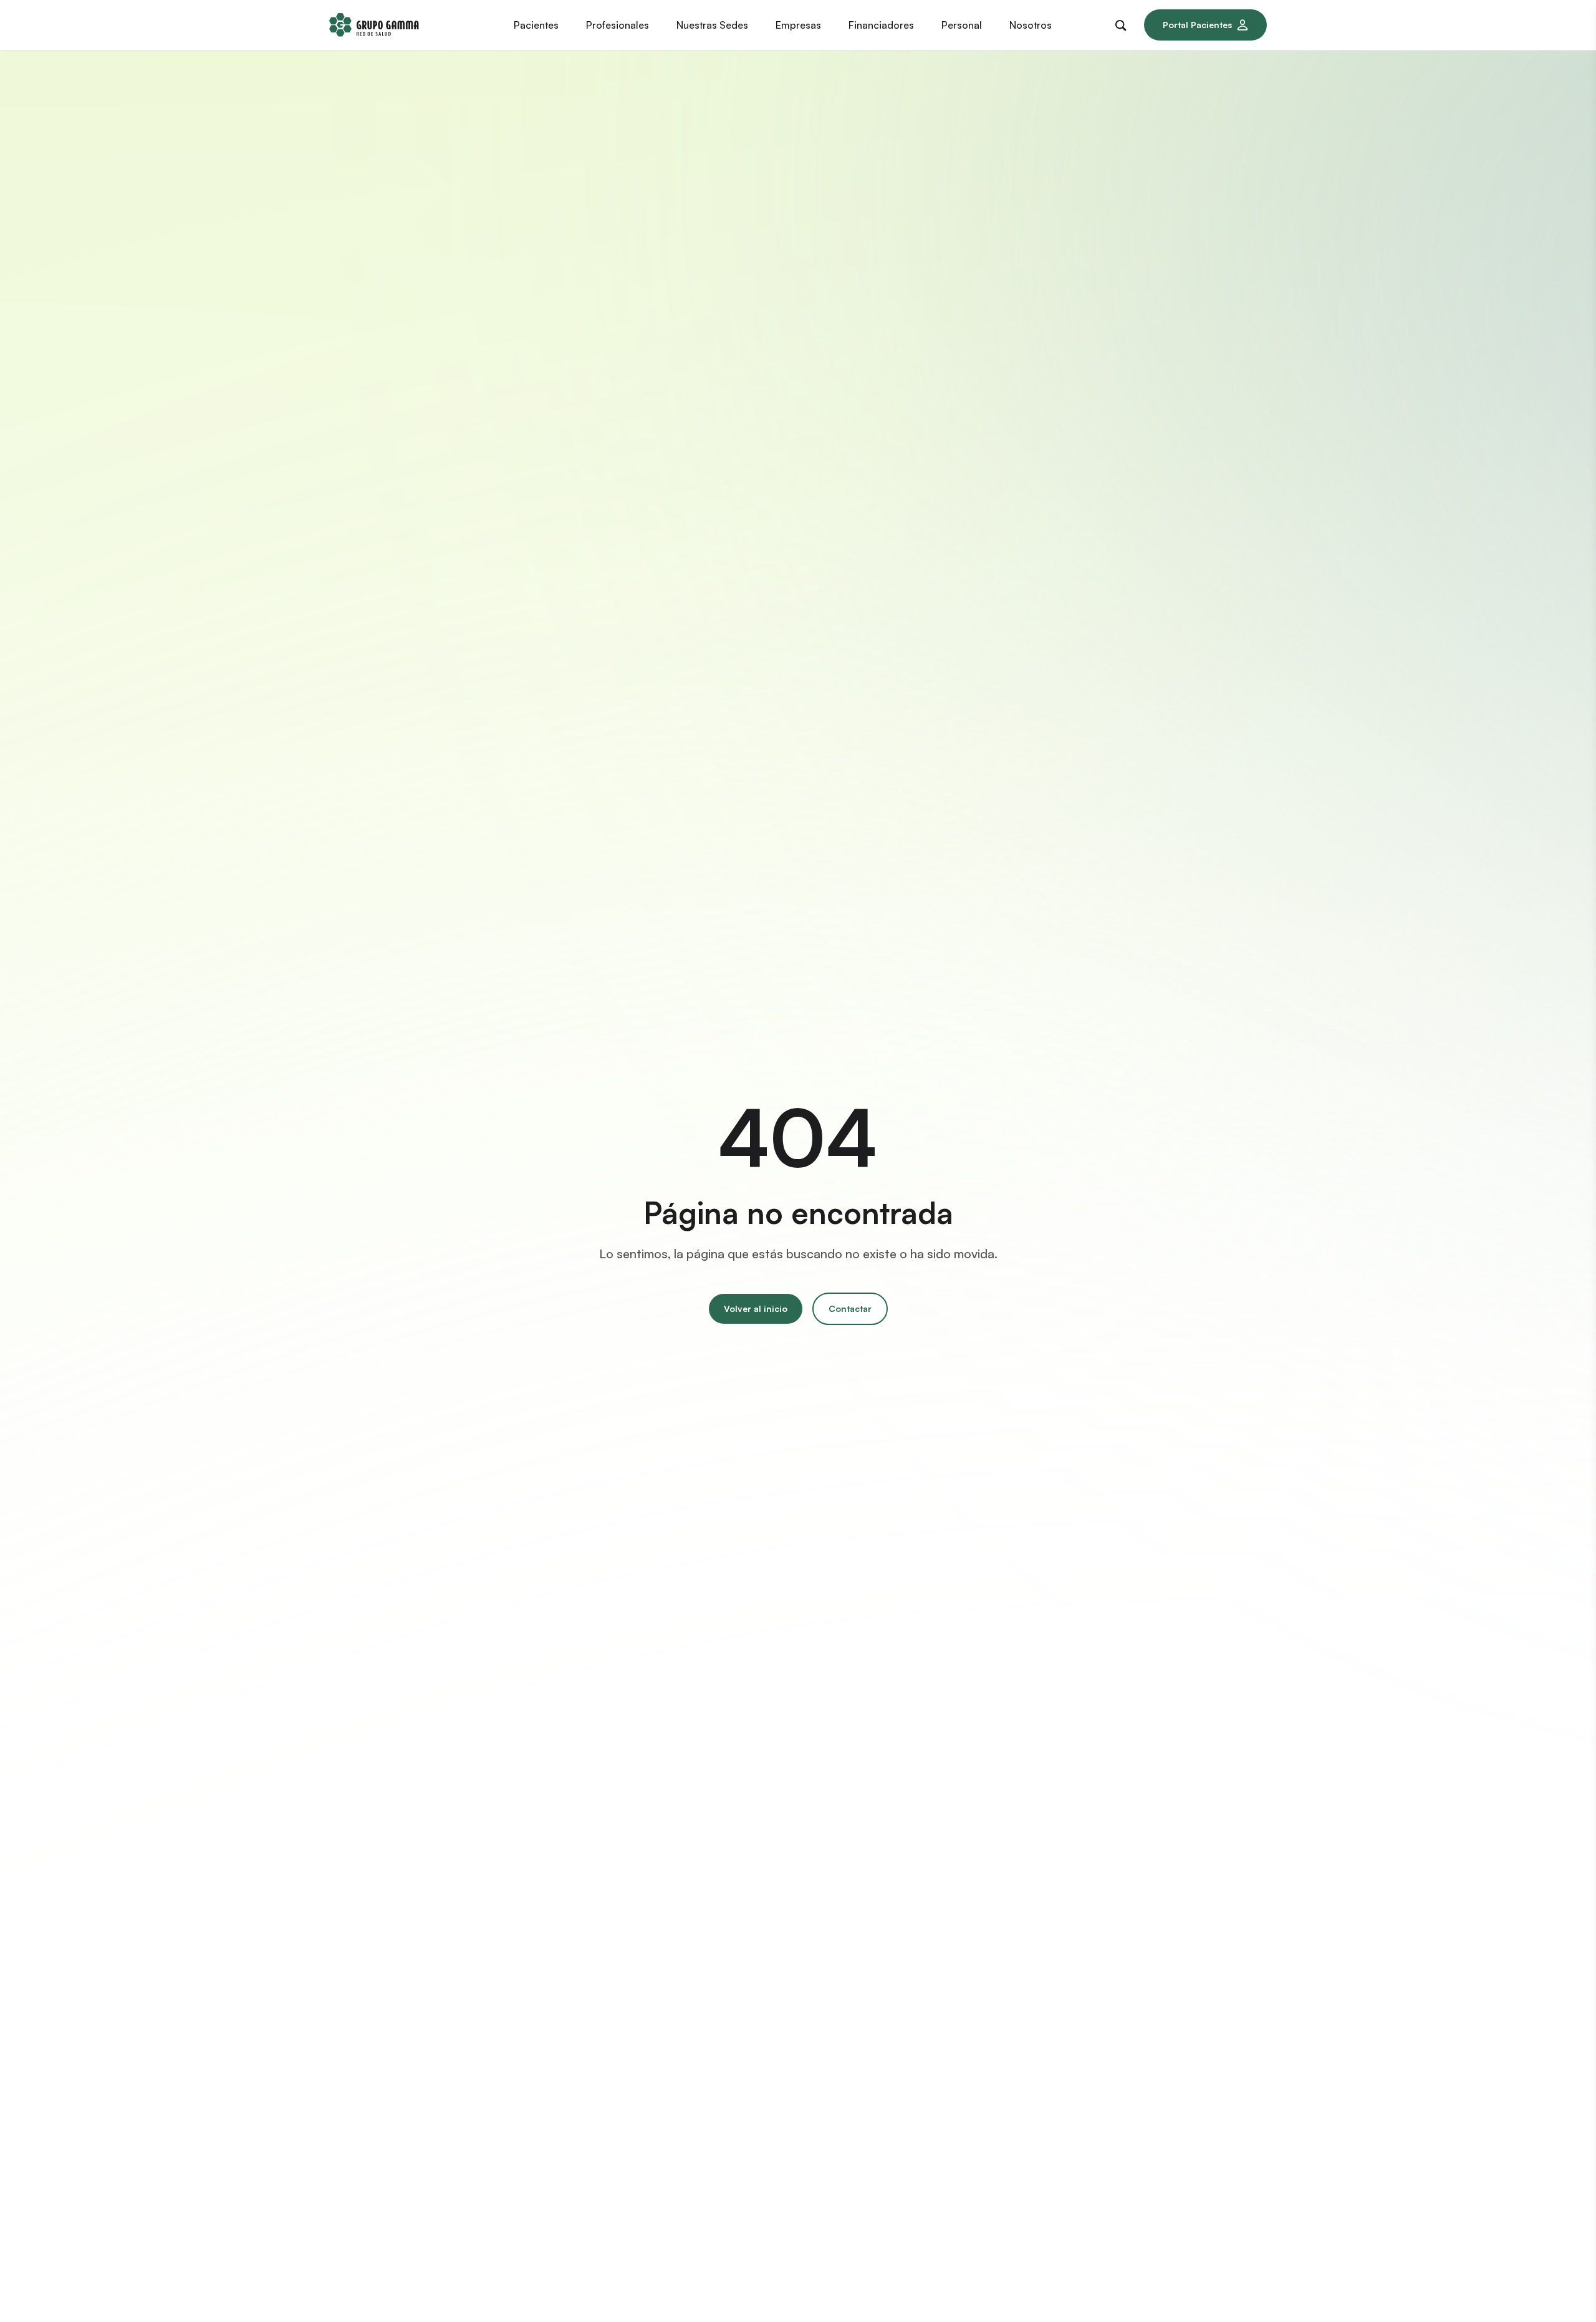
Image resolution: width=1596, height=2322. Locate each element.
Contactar (850, 1308)
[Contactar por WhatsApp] (1564, 2290)
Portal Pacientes (1197, 25)
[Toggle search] (1123, 23)
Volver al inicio (756, 1308)
